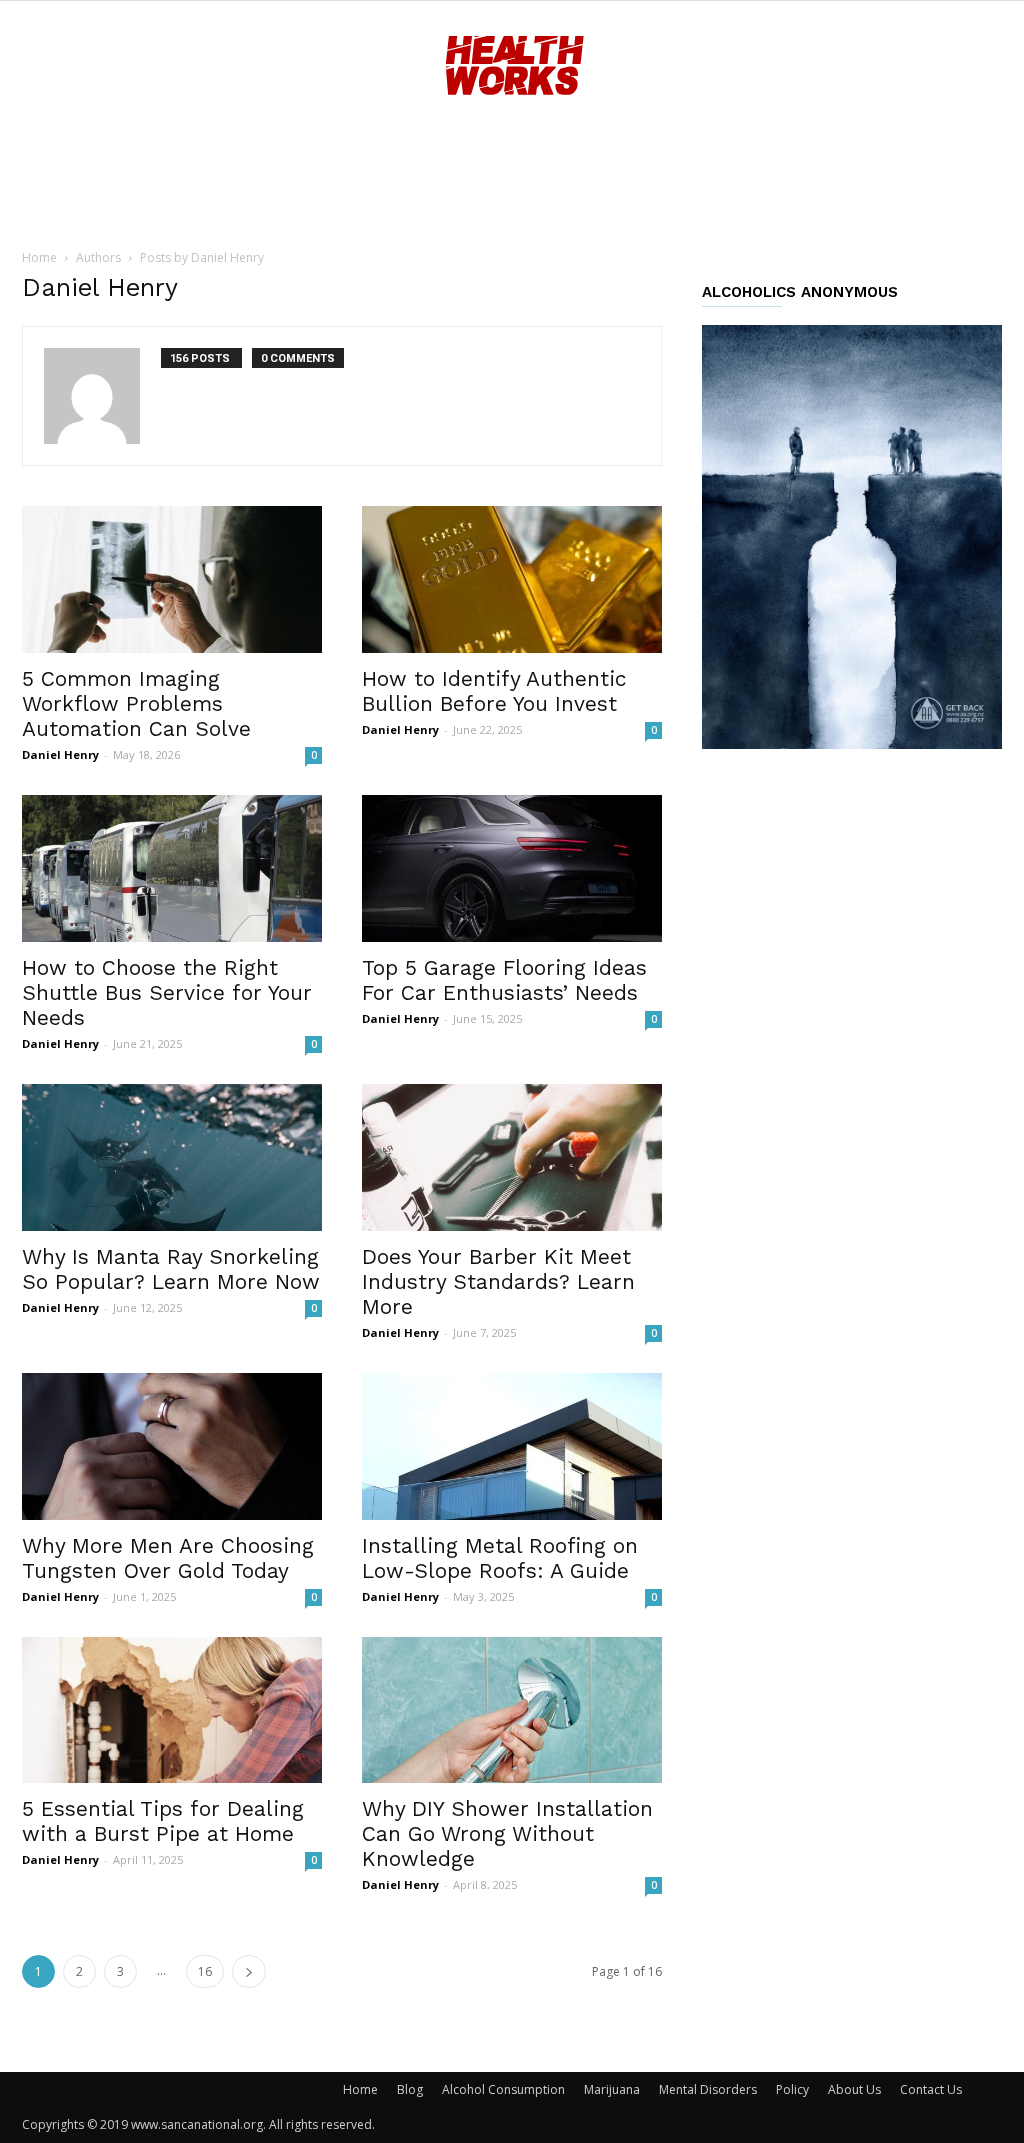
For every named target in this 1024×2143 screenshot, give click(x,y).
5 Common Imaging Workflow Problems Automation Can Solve (136, 703)
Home (39, 257)
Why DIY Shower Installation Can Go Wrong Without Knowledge (507, 1833)
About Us (854, 2089)
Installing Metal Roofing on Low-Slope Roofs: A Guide (500, 1558)
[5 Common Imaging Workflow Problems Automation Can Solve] (172, 579)
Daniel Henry (60, 754)
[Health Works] (512, 67)
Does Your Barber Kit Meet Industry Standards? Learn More (498, 1281)
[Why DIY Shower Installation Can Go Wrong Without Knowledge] (512, 1710)
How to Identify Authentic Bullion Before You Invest (494, 691)
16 (205, 1971)
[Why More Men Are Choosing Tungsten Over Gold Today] (172, 1446)
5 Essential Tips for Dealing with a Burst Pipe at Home (163, 1821)
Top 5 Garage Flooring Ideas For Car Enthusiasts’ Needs (504, 980)
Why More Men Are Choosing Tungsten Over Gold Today (168, 1558)
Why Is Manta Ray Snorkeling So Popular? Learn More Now (171, 1269)
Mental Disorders (708, 2089)
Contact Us (931, 2089)
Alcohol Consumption (503, 2089)
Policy (792, 2089)
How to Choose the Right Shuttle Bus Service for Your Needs (167, 992)
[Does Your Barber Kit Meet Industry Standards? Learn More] (512, 1157)
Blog (410, 2089)
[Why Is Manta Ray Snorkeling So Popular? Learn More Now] (172, 1157)
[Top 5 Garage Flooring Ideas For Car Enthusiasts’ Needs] (512, 868)
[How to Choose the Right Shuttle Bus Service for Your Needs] (172, 868)
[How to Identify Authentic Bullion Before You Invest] (512, 579)
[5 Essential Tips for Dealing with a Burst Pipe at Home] (172, 1710)
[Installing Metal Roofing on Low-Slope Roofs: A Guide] (512, 1446)
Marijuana (612, 2089)
